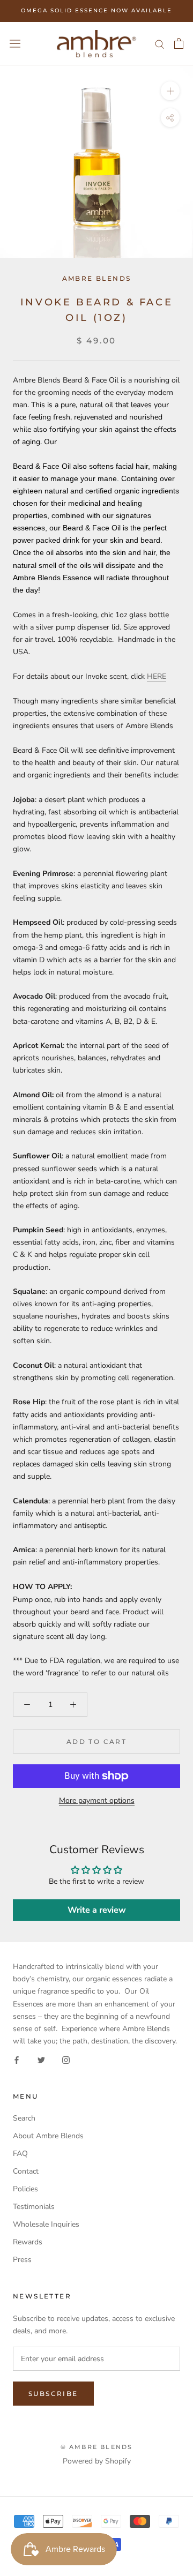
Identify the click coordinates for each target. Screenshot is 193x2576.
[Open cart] (179, 43)
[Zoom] (170, 91)
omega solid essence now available (96, 10)
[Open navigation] (15, 44)
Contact (26, 2171)
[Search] (160, 44)
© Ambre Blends (97, 2447)
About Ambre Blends (48, 2136)
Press (22, 2260)
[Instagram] (66, 2059)
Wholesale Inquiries (46, 2224)
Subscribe (53, 2394)
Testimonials (34, 2207)
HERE (157, 676)
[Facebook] (17, 2059)
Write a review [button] (97, 1910)
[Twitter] (41, 2059)
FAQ (20, 2154)
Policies (25, 2189)
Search (24, 2118)
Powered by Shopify (97, 2461)
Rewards (28, 2242)
